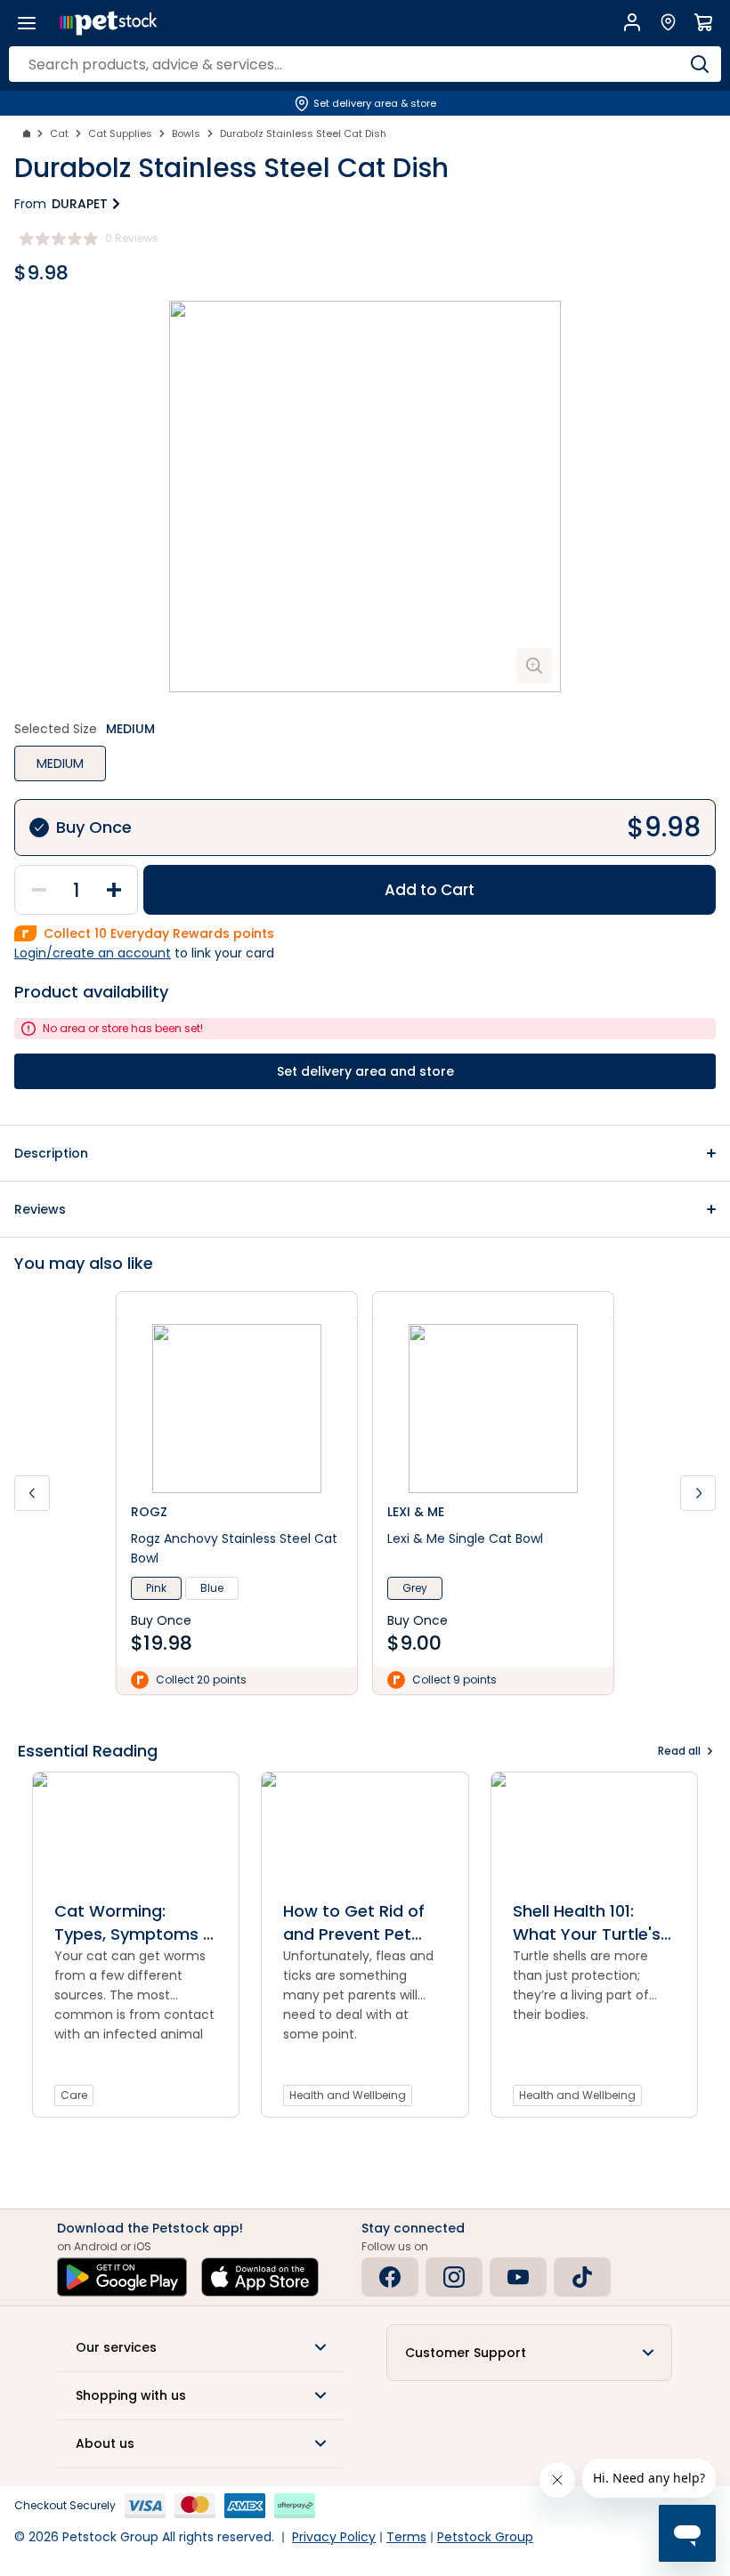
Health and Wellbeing (348, 2095)
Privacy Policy (334, 2537)
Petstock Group (485, 2537)
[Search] (699, 64)
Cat (59, 133)
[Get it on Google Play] (122, 2277)
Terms (406, 2537)
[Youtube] (518, 2277)
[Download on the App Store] (260, 2277)
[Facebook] (390, 2277)
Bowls (186, 133)
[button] (365, 1153)
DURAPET (80, 204)
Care (74, 2095)
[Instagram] (454, 2277)
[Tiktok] (582, 2277)
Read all (679, 1751)
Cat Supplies (120, 133)
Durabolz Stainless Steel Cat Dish (303, 133)
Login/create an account (93, 953)
